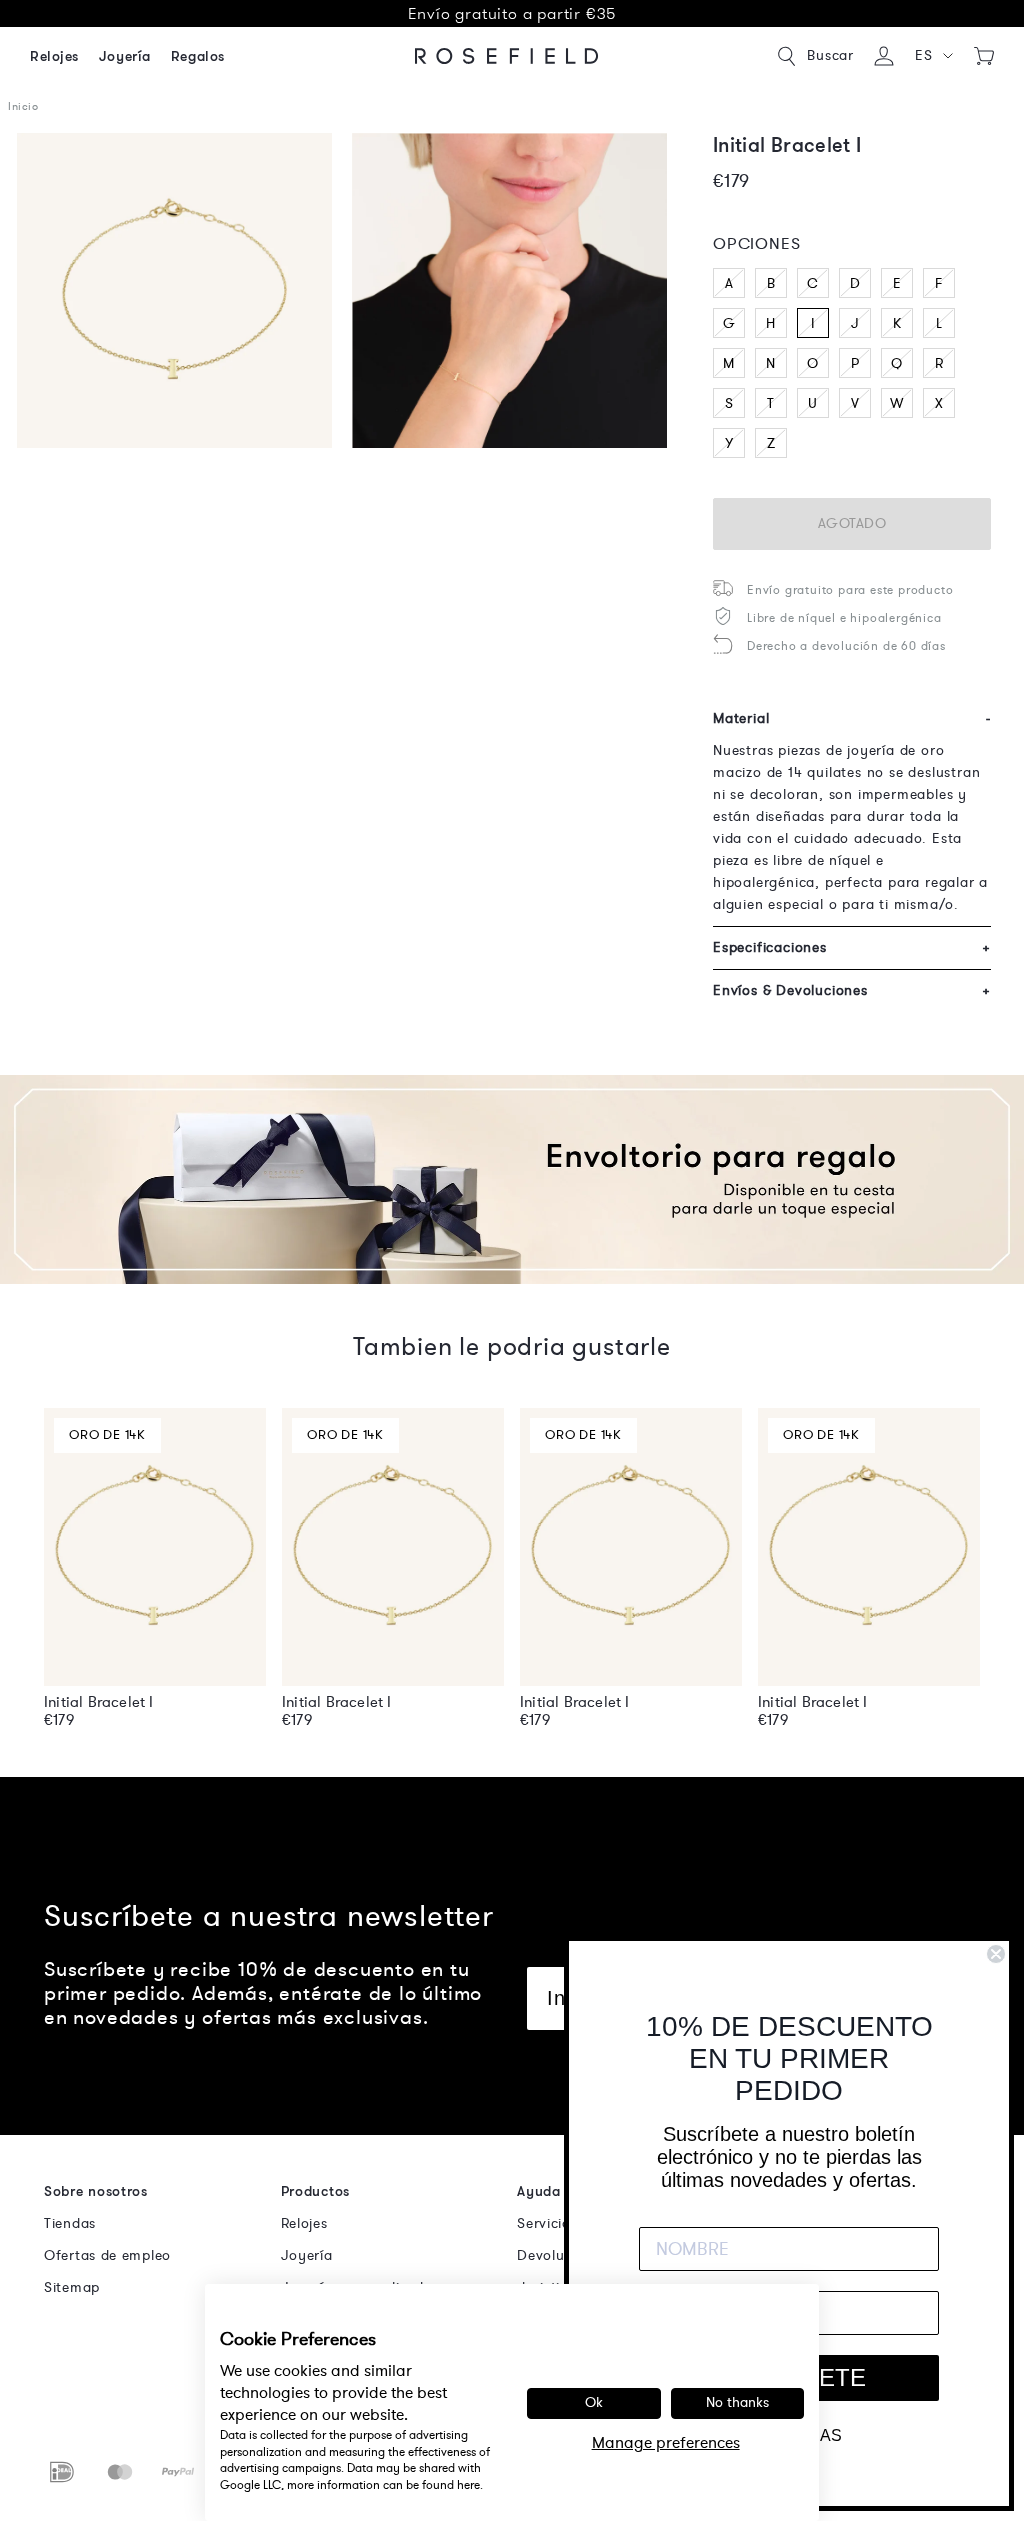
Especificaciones (852, 947)
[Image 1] (174, 290)
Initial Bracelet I (99, 1702)
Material (852, 718)
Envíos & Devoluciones (852, 990)
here (468, 2485)
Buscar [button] (830, 55)
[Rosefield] (507, 56)
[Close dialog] (996, 1954)
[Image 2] (509, 290)
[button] (934, 56)
